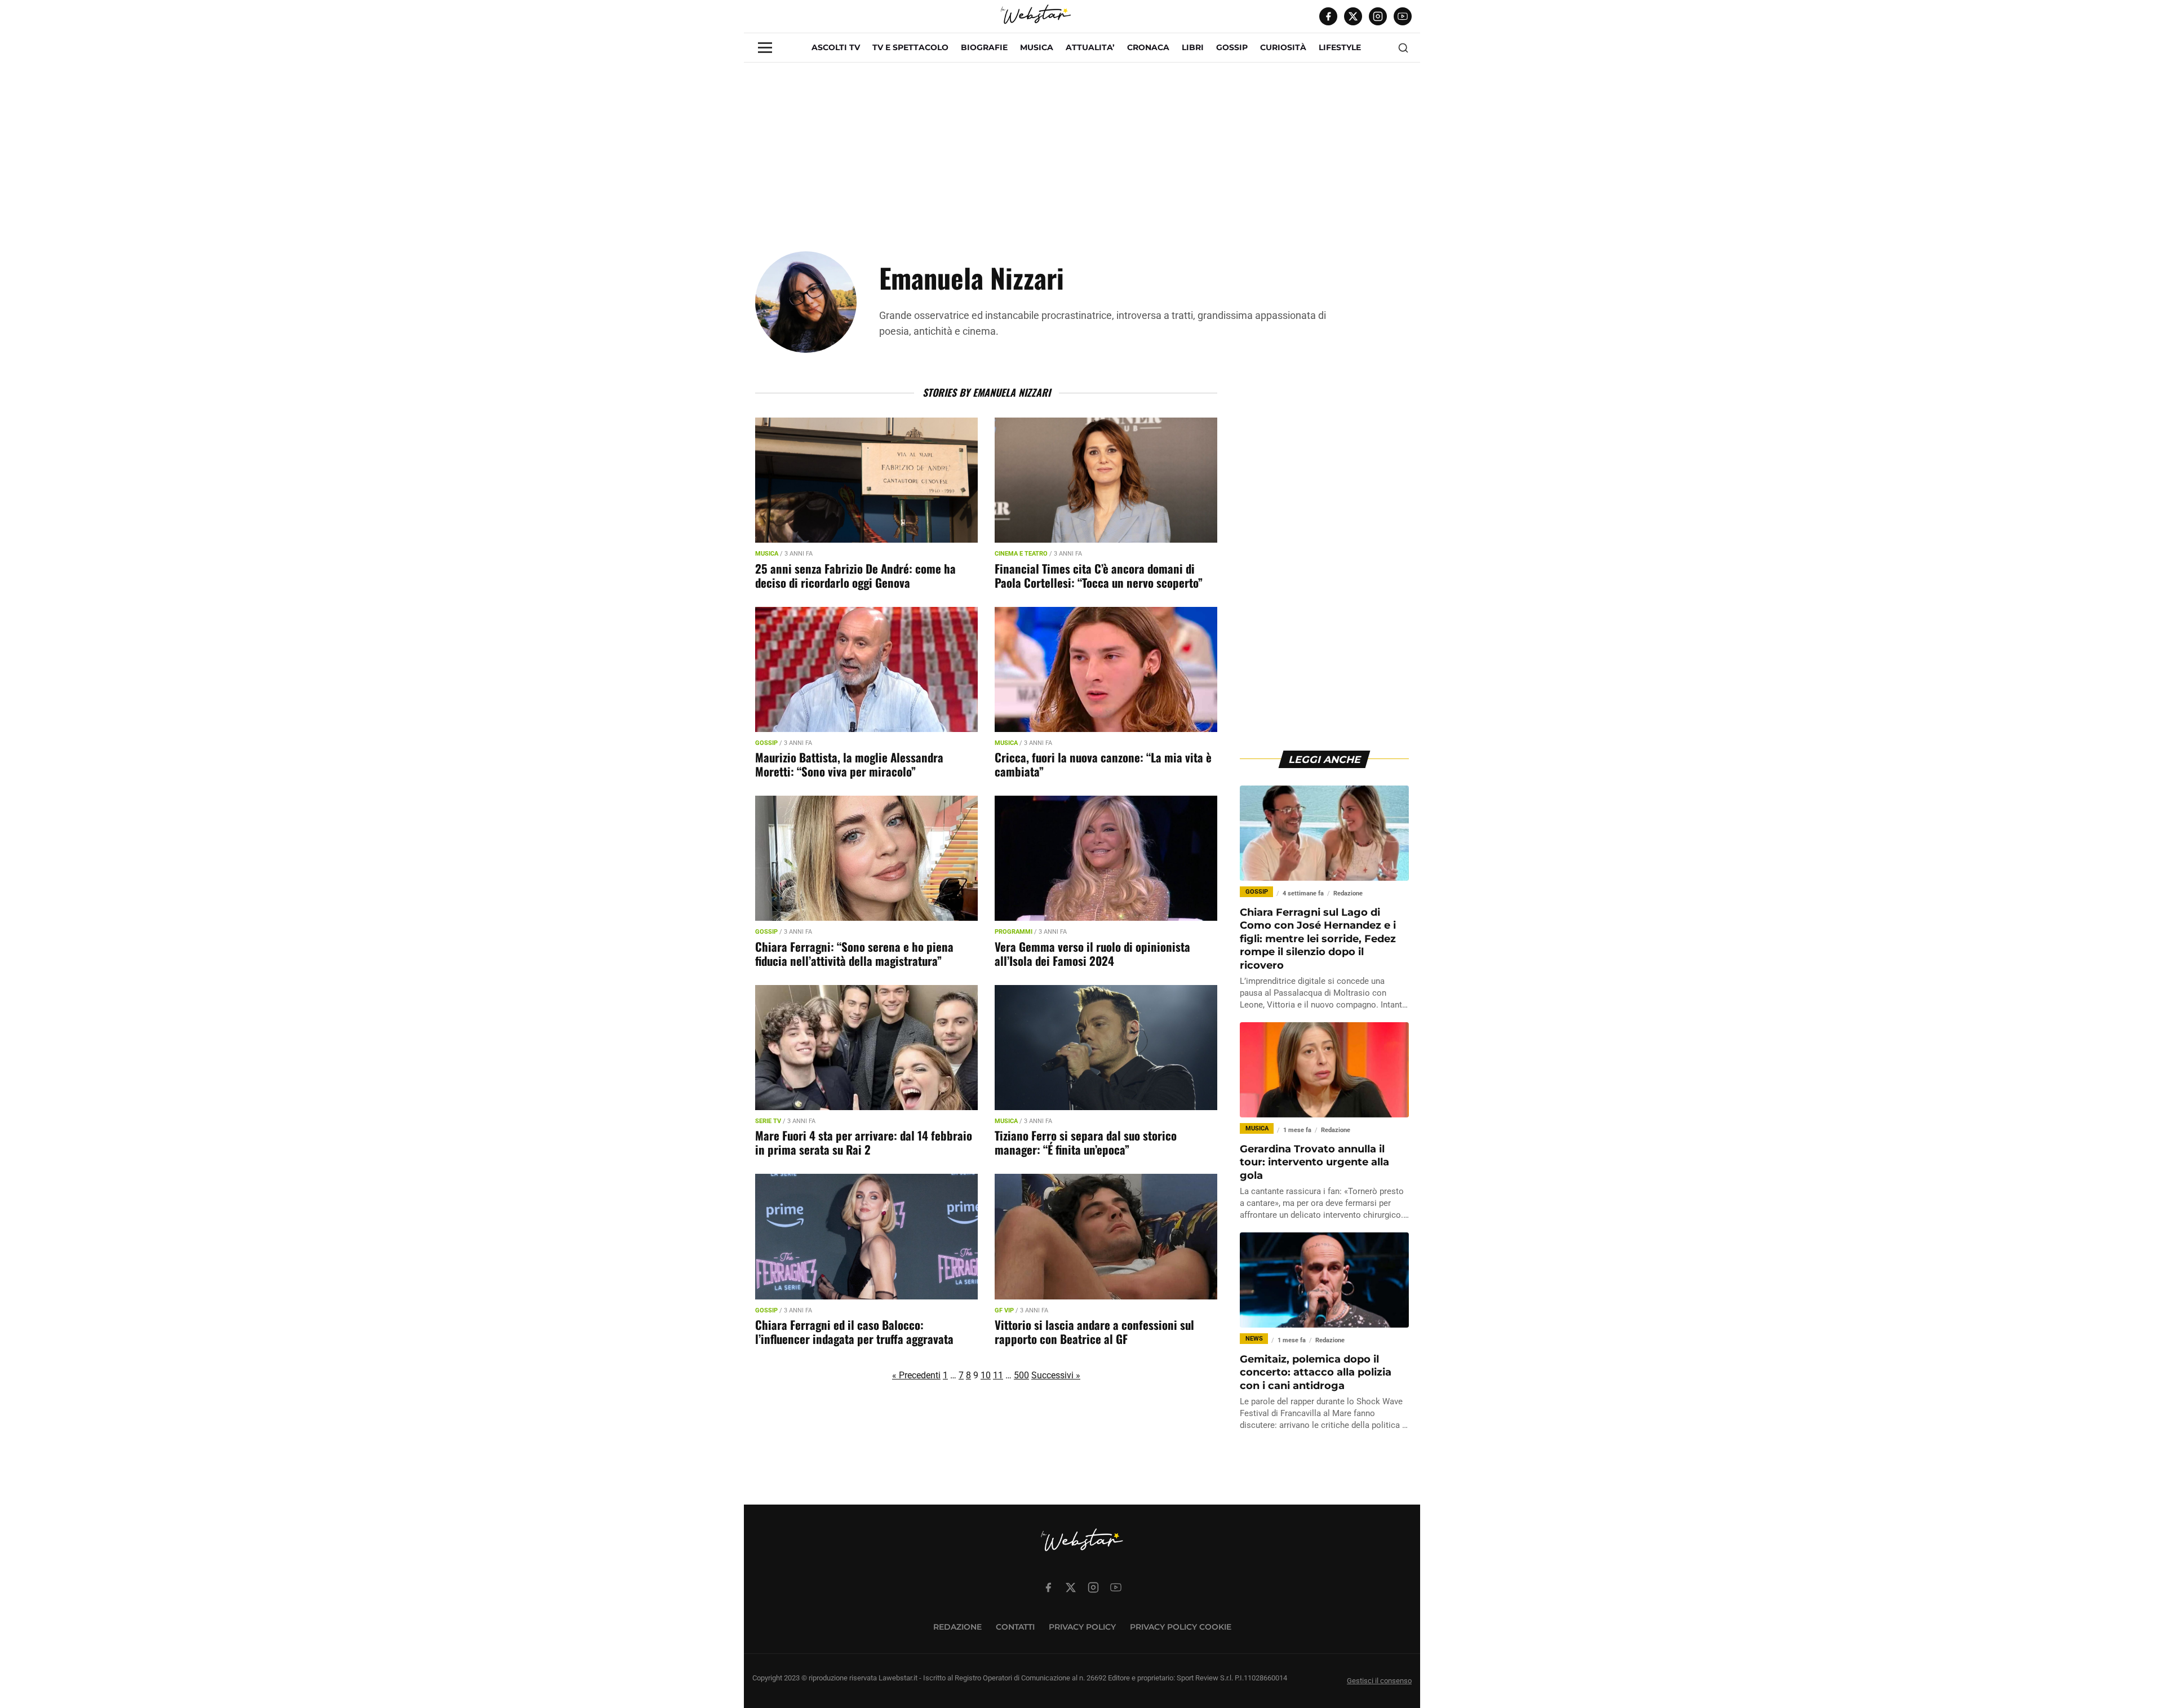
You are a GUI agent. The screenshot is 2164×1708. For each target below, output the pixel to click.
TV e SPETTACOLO (910, 47)
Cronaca (1148, 47)
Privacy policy (1082, 1627)
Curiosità (1283, 47)
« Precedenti (916, 1375)
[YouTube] (1403, 16)
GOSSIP (1232, 47)
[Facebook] (1328, 16)
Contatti (1015, 1627)
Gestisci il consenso (1379, 1681)
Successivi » (1056, 1375)
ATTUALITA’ (1090, 47)
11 (998, 1375)
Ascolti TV (836, 47)
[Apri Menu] (765, 48)
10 (986, 1375)
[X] (1353, 16)
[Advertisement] (1082, 141)
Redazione (957, 1627)
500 (1021, 1375)
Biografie (984, 47)
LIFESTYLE (1340, 47)
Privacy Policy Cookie (1181, 1627)
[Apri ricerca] (1403, 48)
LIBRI (1193, 47)
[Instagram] (1378, 16)
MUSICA (1037, 47)
